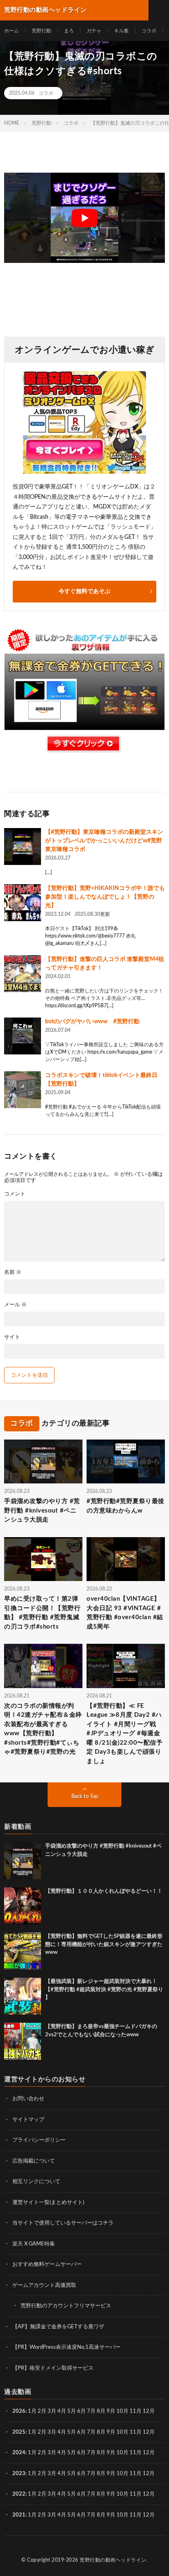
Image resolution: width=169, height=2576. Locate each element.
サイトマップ (28, 2120)
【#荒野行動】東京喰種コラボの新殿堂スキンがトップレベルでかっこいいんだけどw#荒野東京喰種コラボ (104, 841)
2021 (19, 2515)
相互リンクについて (36, 2182)
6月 (81, 2411)
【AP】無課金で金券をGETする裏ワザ (58, 2327)
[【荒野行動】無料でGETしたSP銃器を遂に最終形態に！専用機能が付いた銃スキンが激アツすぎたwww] (23, 1951)
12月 (149, 2432)
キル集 (121, 31)
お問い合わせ (28, 2099)
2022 (19, 2494)
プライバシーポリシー (39, 2140)
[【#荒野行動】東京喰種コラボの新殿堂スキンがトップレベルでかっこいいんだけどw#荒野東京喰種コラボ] (23, 846)
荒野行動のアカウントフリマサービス (66, 2306)
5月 (72, 2411)
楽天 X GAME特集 (34, 2244)
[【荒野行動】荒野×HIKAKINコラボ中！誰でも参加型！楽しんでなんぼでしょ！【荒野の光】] (23, 903)
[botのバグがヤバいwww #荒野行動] (23, 1036)
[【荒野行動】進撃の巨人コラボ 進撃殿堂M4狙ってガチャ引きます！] (23, 974)
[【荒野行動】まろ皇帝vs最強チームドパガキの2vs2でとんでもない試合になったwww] (23, 2041)
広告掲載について (34, 2161)
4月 (62, 2411)
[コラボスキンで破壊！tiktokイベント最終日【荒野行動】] (23, 1090)
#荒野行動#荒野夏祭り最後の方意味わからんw (126, 1506)
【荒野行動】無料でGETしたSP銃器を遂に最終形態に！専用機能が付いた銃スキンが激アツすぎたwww (104, 1944)
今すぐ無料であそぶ (84, 591)
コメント (15, 1194)
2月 (42, 2411)
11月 (136, 2432)
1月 (32, 2411)
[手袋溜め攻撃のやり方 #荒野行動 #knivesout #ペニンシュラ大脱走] (23, 1861)
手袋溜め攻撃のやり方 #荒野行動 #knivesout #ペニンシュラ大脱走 (42, 1510)
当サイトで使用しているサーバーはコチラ (63, 2223)
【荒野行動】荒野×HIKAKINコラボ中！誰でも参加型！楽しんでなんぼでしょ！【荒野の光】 (105, 897)
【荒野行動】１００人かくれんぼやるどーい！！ (104, 1891)
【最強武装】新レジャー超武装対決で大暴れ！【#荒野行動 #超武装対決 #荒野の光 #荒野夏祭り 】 (104, 1990)
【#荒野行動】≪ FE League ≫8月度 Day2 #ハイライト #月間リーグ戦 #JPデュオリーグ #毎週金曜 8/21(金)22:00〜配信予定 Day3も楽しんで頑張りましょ (124, 1734)
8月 (101, 2411)
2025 (19, 2432)
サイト (12, 1337)
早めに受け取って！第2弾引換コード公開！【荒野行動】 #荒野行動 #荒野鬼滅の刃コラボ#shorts (42, 1613)
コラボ (149, 31)
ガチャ (94, 31)
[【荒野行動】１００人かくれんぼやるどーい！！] (23, 1906)
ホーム (11, 31)
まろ (69, 31)
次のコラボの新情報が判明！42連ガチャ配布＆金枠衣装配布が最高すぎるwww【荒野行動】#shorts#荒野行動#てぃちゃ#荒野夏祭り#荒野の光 (43, 1729)
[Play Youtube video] (84, 218)
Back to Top (85, 1797)
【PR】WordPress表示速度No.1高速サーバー (66, 2347)
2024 (19, 2453)
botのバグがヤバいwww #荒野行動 (92, 1022)
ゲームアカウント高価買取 (44, 2285)
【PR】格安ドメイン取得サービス (53, 2368)
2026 (19, 2411)
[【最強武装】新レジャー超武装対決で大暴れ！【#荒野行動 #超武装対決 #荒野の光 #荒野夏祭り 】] (23, 1996)
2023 (19, 2474)
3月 (52, 2411)
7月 (91, 2411)
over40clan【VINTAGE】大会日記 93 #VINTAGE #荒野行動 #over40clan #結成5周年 (125, 1613)
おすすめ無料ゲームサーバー (47, 2265)
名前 (13, 1272)
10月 (122, 2432)
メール (15, 1305)
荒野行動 (41, 31)
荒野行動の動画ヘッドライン (113, 2560)
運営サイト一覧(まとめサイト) (48, 2203)
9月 (111, 2432)
